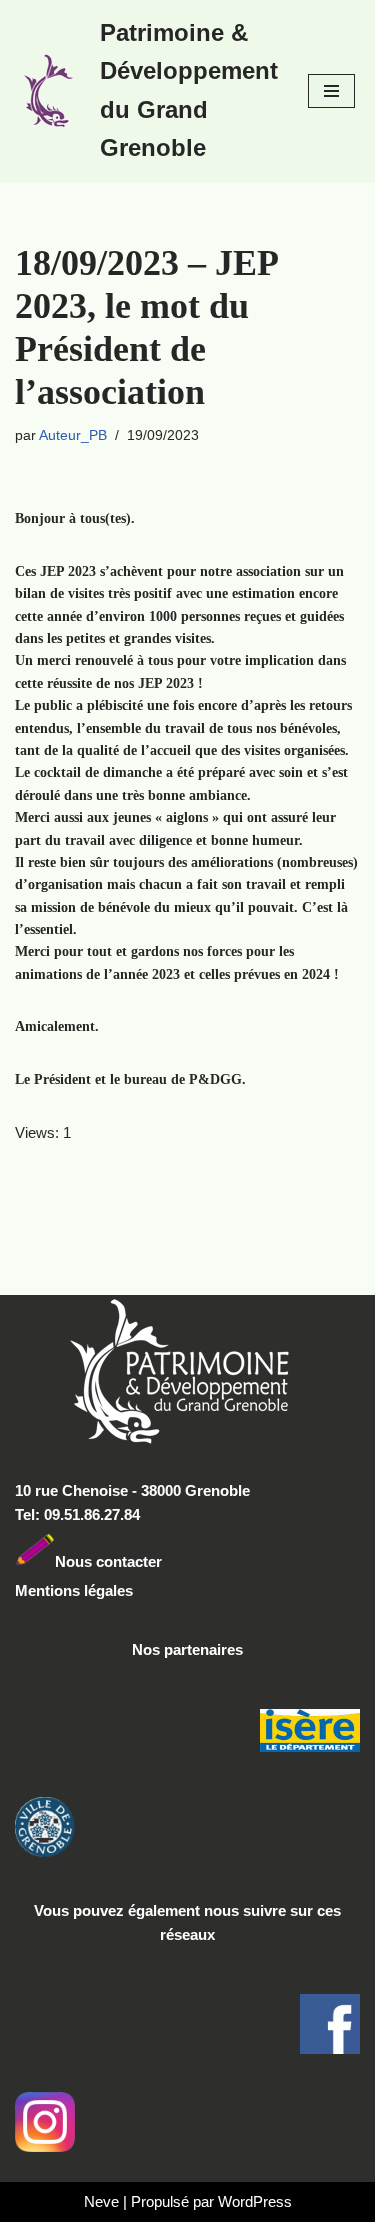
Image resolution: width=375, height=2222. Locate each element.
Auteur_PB (73, 435)
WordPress (255, 2201)
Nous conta (95, 1560)
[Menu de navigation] (331, 91)
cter (148, 1560)
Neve (101, 2201)
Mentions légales (74, 1590)
